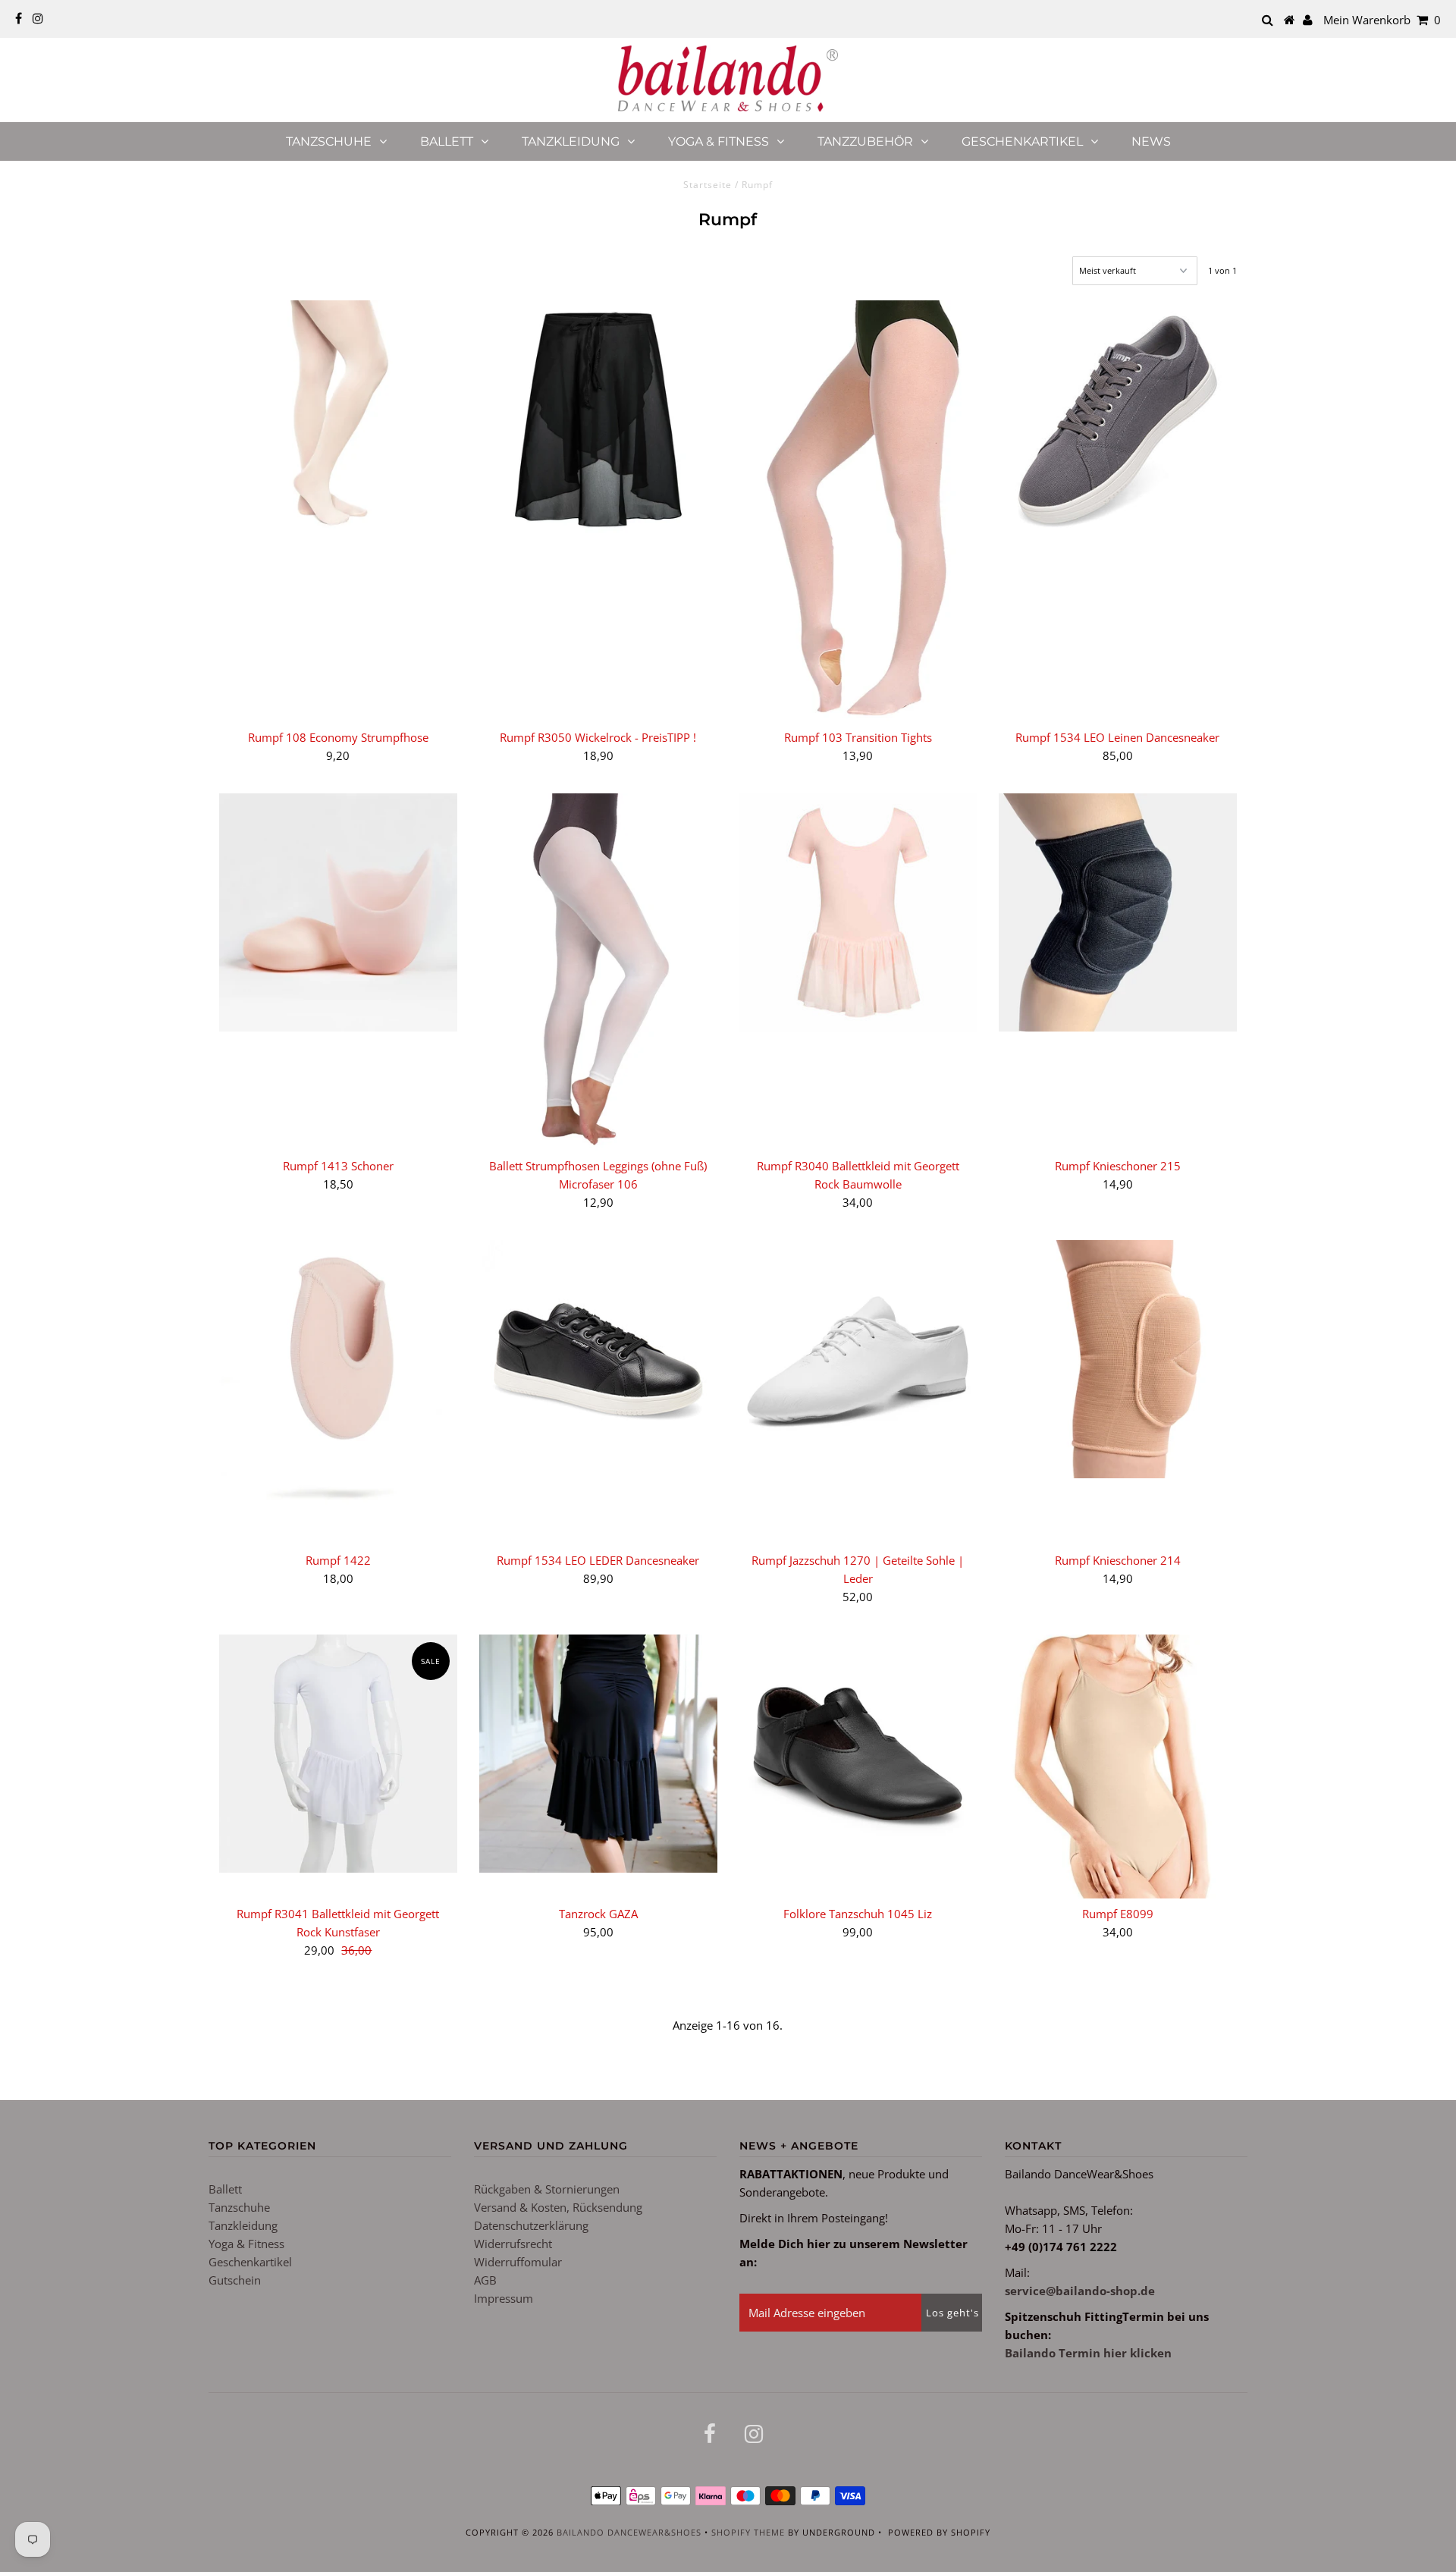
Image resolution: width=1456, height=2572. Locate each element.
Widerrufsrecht (513, 2244)
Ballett (447, 141)
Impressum (504, 2298)
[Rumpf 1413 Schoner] (338, 912)
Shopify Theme (748, 2532)
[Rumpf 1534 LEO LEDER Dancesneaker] (598, 1359)
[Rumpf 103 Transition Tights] (858, 511)
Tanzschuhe (329, 141)
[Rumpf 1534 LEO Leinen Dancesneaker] (1118, 419)
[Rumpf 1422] (338, 1393)
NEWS (1151, 141)
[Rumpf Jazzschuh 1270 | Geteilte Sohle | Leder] (858, 1359)
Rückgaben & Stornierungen (547, 2189)
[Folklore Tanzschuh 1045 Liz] (858, 1754)
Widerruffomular (518, 2262)
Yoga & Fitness (719, 141)
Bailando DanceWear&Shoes (629, 2532)
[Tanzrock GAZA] (598, 1754)
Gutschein (235, 2280)
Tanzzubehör (865, 141)
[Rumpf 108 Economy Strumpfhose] (338, 419)
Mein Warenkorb (1382, 20)
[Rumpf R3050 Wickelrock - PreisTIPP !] (598, 419)
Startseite (708, 185)
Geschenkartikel (1022, 141)
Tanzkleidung (571, 141)
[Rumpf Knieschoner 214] (1118, 1359)
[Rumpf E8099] (1118, 1766)
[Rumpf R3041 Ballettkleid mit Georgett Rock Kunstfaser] (338, 1754)
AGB (485, 2280)
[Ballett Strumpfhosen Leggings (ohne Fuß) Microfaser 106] (598, 972)
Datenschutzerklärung (531, 2225)
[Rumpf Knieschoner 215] (1118, 912)
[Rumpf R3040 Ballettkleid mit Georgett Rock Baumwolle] (858, 912)
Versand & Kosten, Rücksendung (558, 2207)
